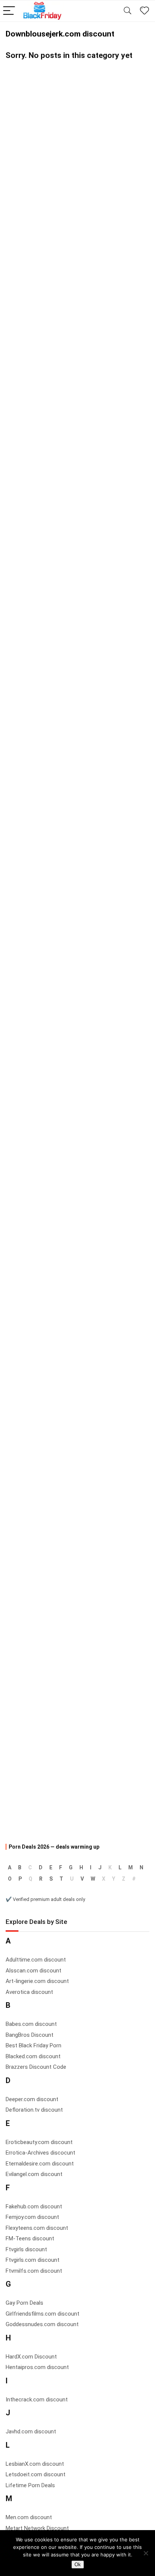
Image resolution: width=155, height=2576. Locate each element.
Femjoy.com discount (32, 2217)
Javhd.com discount (31, 2432)
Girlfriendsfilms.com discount (43, 2314)
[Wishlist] (144, 11)
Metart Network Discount (37, 2528)
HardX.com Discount (31, 2357)
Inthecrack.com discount (37, 2400)
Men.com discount (29, 2517)
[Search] (128, 11)
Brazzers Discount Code (36, 2067)
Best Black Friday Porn (33, 2045)
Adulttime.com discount (36, 1960)
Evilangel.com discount (34, 2174)
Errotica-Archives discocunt (40, 2153)
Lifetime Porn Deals (30, 2485)
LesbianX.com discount (35, 2464)
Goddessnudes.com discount (42, 2324)
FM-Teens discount (30, 2238)
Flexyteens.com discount (37, 2228)
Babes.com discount (31, 2024)
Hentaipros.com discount (37, 2367)
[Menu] (9, 11)
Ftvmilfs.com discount (34, 2271)
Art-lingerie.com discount (37, 1981)
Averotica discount (29, 1992)
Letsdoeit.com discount (36, 2474)
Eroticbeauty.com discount (39, 2142)
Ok (78, 2565)
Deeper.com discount (32, 2099)
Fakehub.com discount (34, 2206)
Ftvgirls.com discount (33, 2260)
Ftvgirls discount (26, 2249)
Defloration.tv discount (34, 2110)
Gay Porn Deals (24, 2303)
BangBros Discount (30, 2035)
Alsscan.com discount (33, 1971)
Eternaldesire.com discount (40, 2164)
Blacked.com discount (33, 2056)
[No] (146, 2553)
